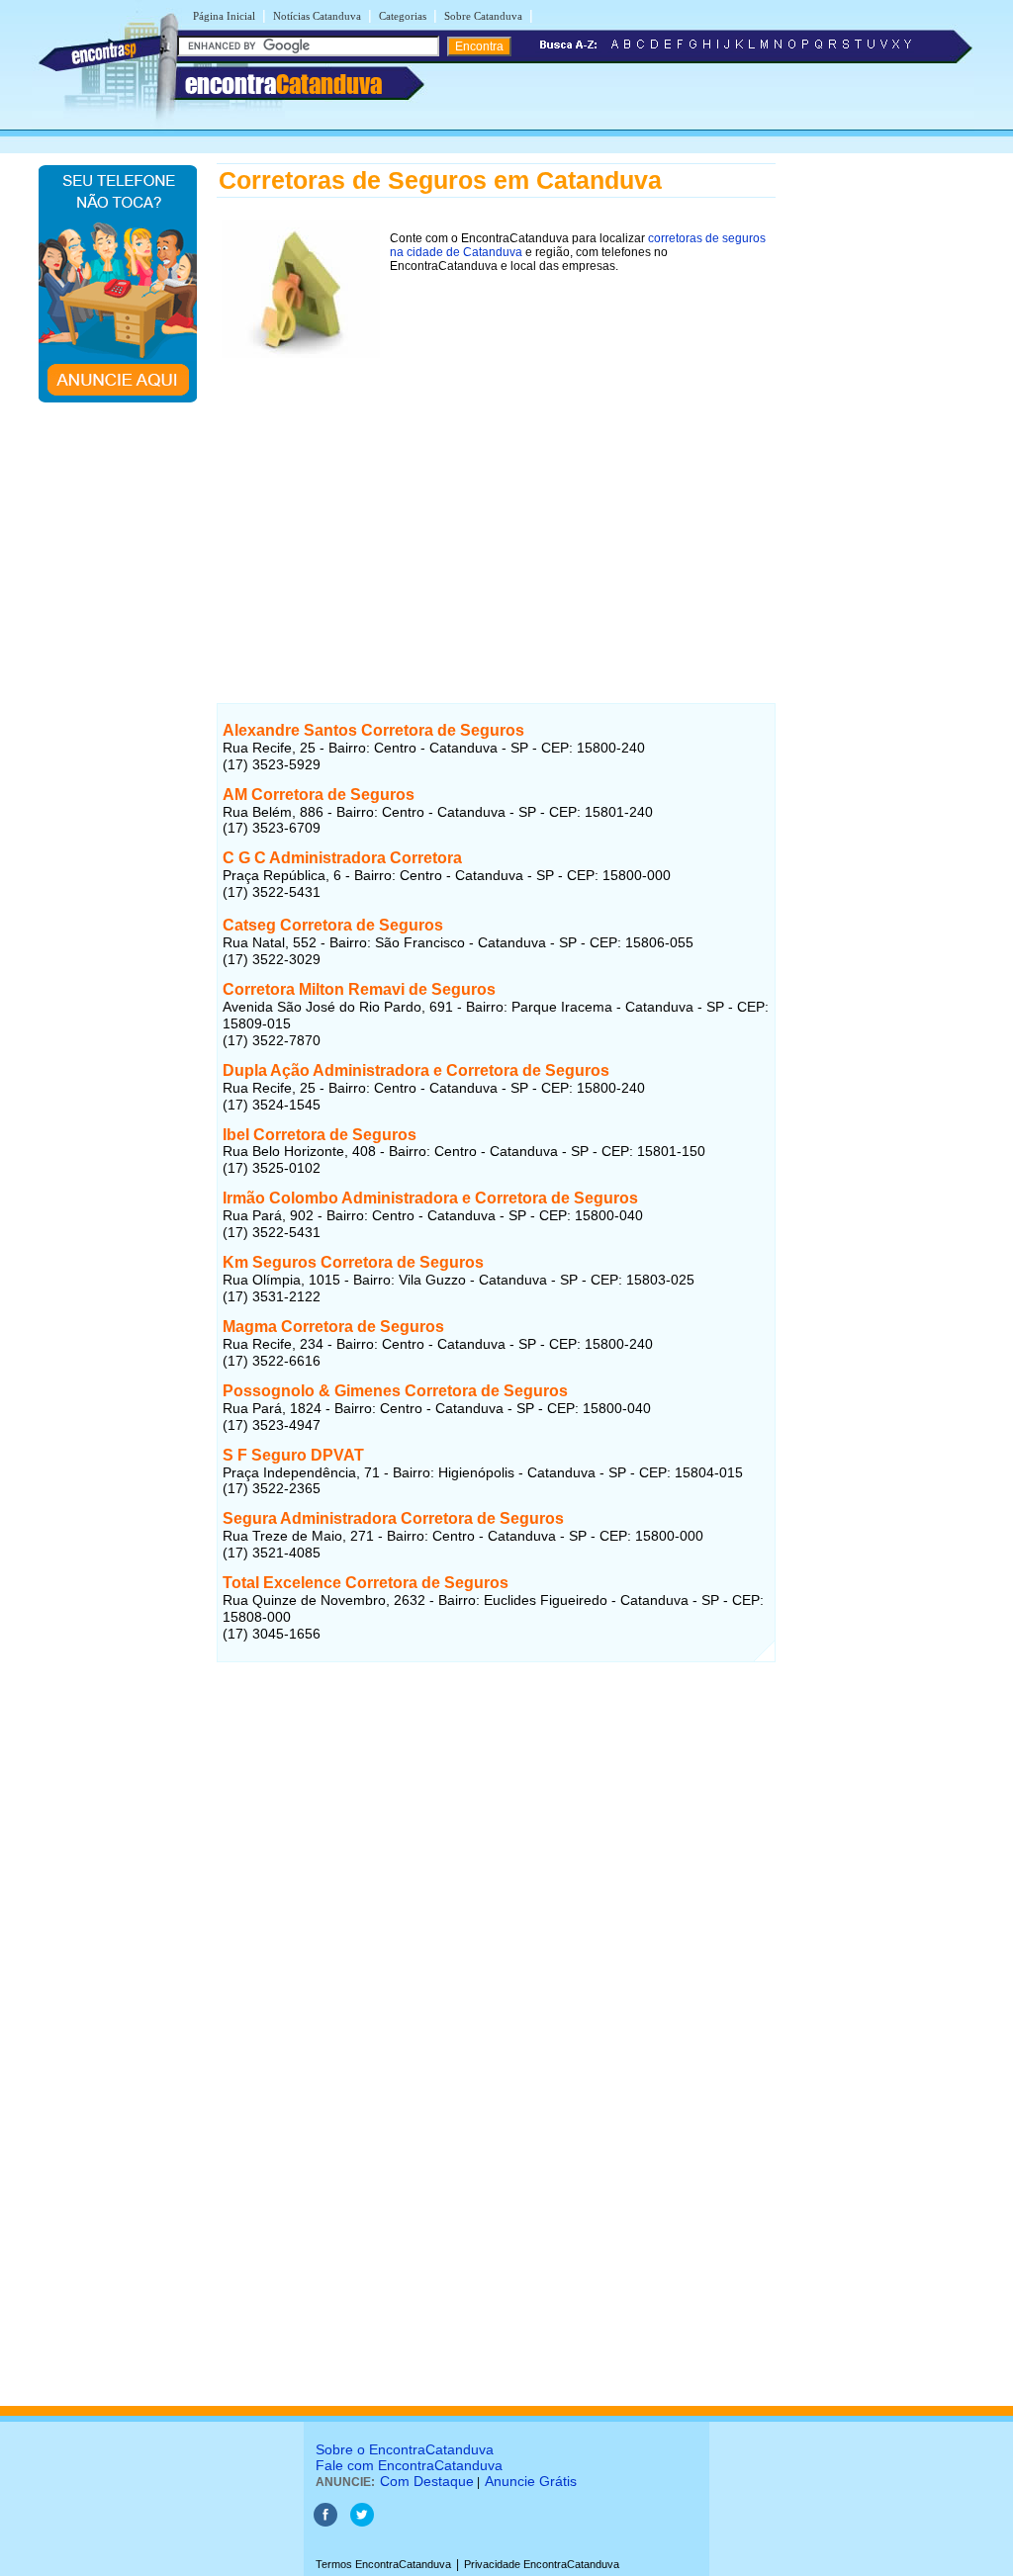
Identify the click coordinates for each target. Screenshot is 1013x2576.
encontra (283, 84)
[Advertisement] (496, 501)
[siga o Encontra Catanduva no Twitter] (362, 2523)
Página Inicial (224, 16)
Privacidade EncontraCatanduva (542, 2564)
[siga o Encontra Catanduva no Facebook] (325, 2523)
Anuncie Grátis (531, 2481)
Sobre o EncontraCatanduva (405, 2449)
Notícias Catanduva (317, 16)
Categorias (403, 16)
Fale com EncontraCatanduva (409, 2465)
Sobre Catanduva (483, 16)
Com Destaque (427, 2481)
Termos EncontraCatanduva (383, 2564)
